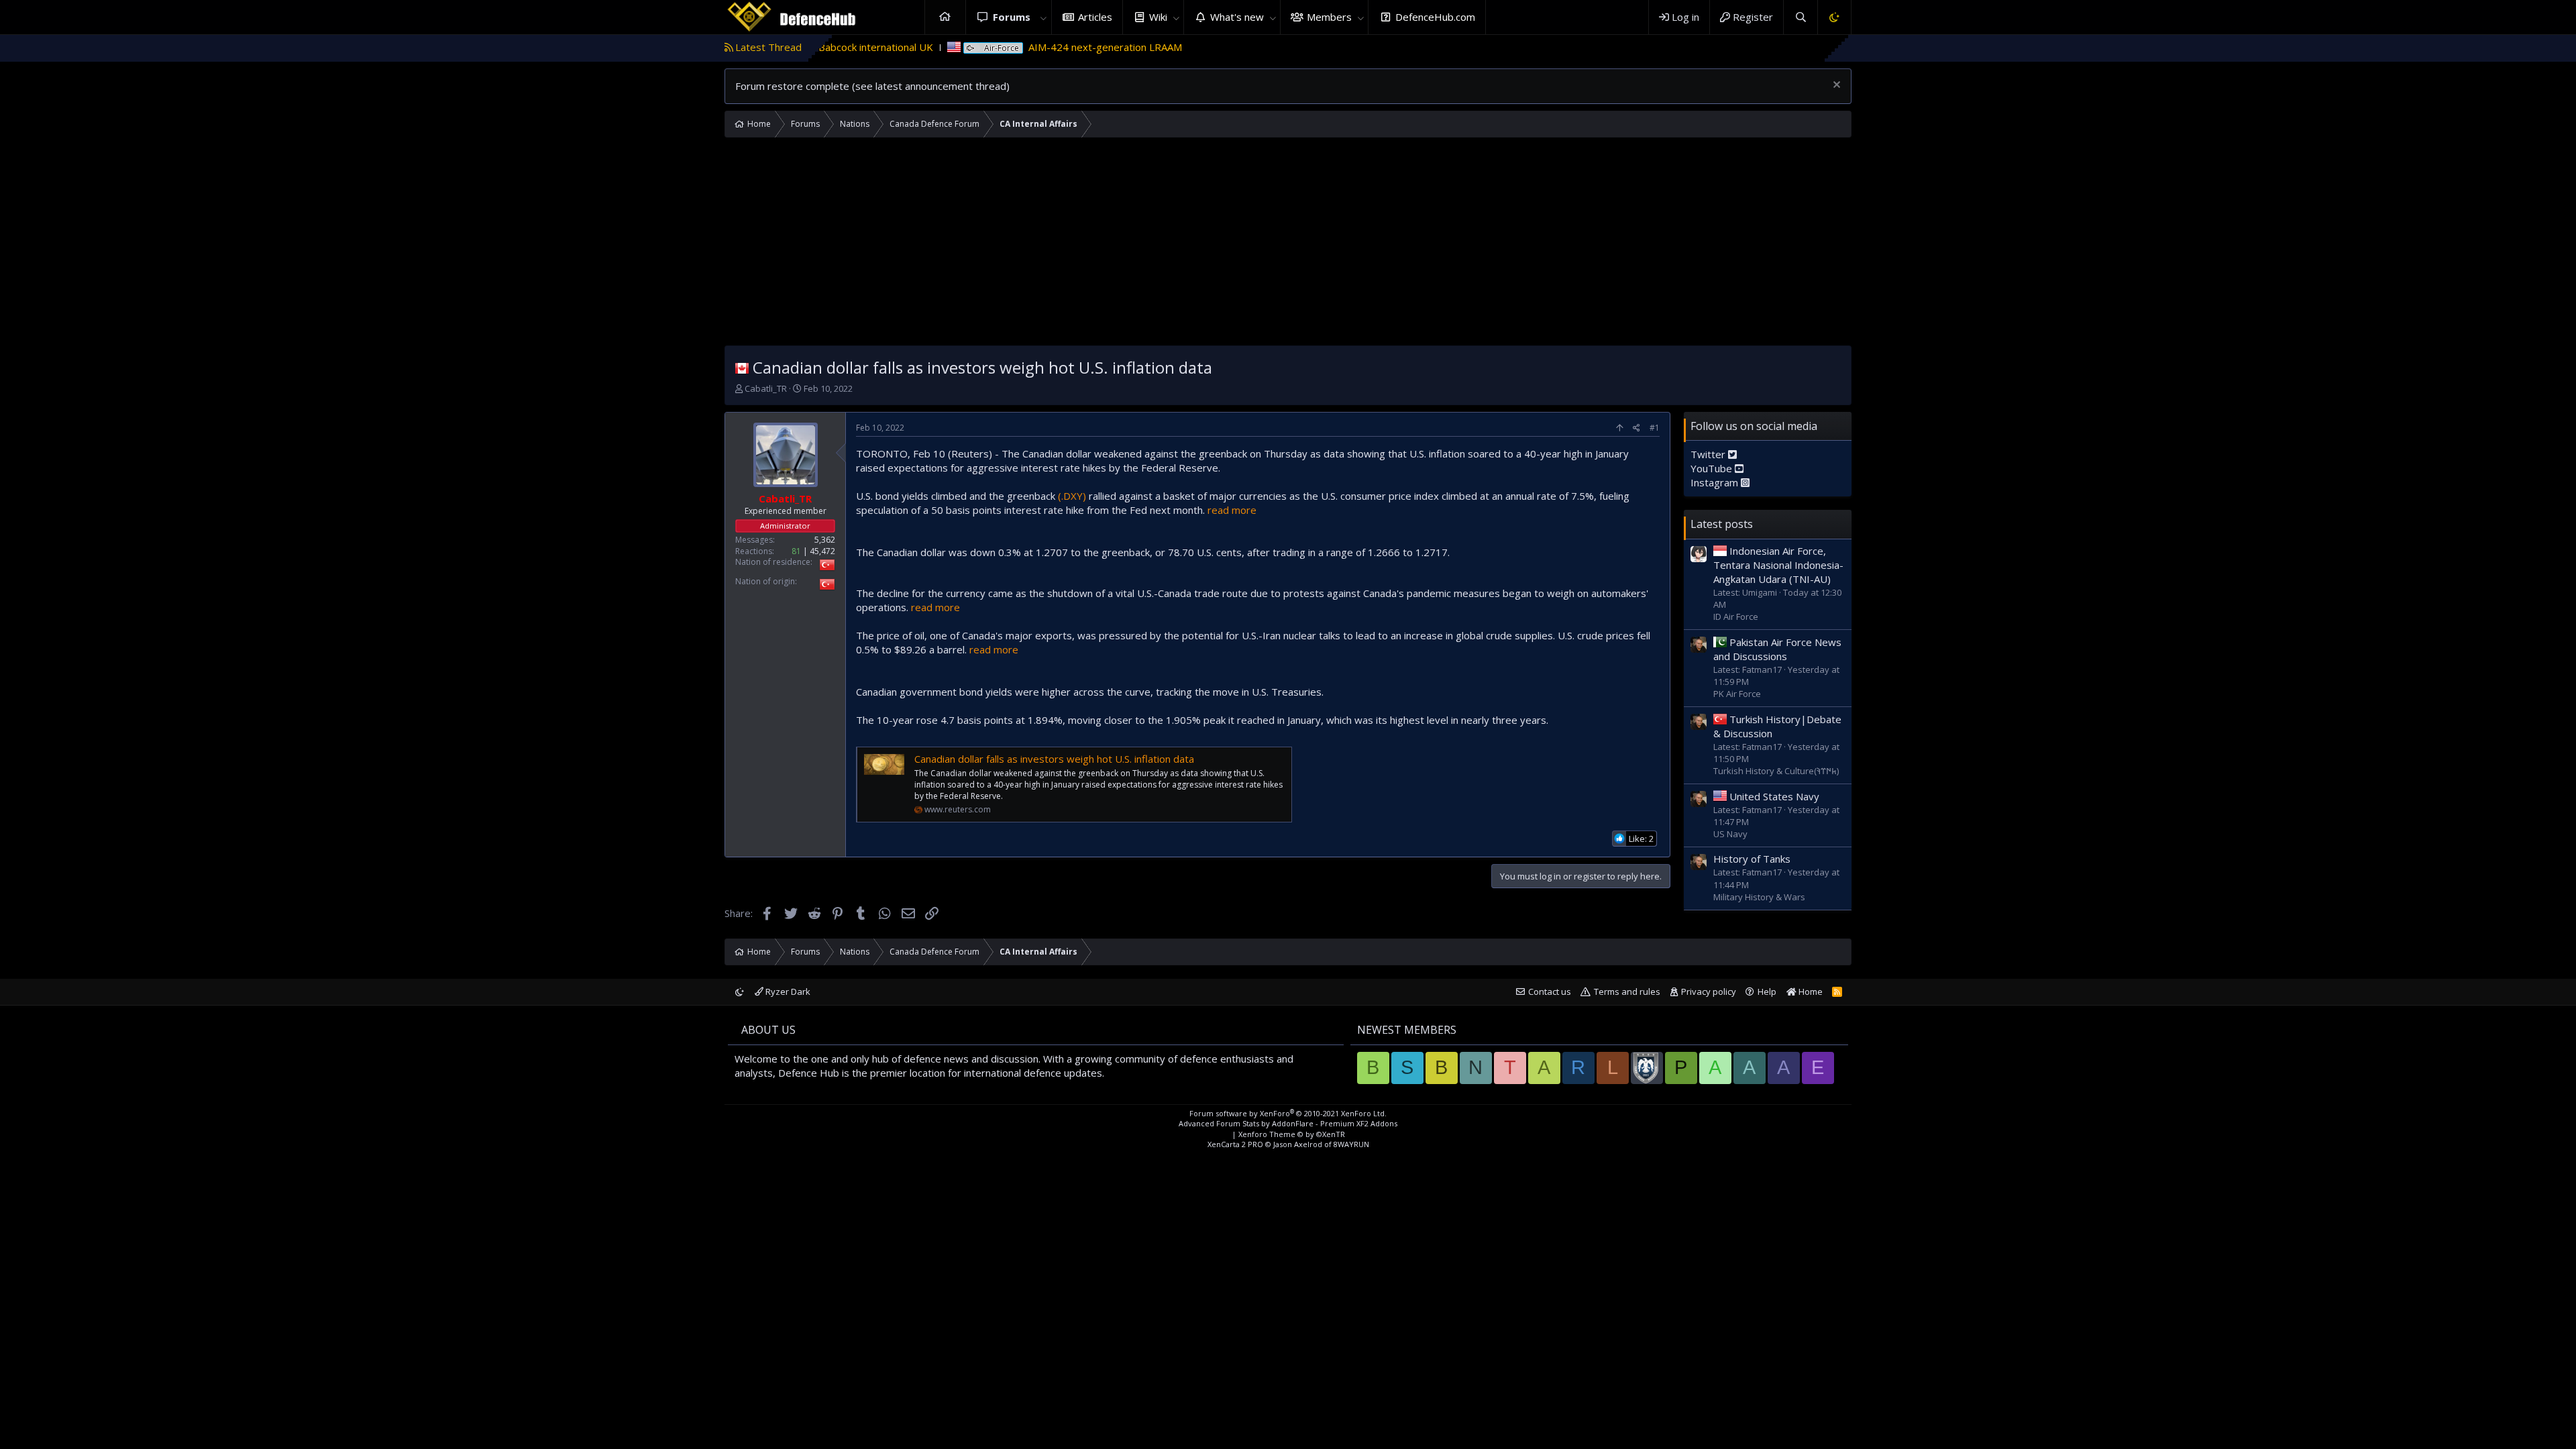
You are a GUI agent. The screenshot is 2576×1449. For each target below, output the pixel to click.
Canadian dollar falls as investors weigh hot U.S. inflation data (1054, 759)
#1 (1655, 428)
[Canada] (742, 367)
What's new (1237, 17)
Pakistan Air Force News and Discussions (1777, 649)
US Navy (1730, 834)
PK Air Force (1737, 694)
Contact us (1550, 991)
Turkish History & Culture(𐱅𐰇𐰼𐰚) (1776, 771)
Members (1329, 17)
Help (1767, 991)
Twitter (1709, 454)
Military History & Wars (1759, 897)
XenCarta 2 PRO (1235, 1144)
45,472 (822, 551)
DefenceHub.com (1435, 17)
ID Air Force (1736, 616)
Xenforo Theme (1292, 1134)
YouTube (1713, 468)
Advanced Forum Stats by (1288, 1123)
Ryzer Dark (787, 991)
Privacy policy (1709, 991)
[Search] (1800, 17)
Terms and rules (1627, 991)
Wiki (1158, 17)
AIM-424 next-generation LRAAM (1026, 47)
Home (945, 17)
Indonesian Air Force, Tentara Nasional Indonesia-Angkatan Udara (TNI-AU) (1778, 565)
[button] (1044, 17)
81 (796, 551)
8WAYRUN (1351, 1144)
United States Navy (1774, 796)
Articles (1095, 17)
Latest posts (1722, 524)
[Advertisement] (1288, 245)
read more (1232, 510)
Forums (1012, 17)
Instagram (1716, 482)
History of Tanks (1752, 859)
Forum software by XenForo (1288, 1113)
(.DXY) (1072, 496)
